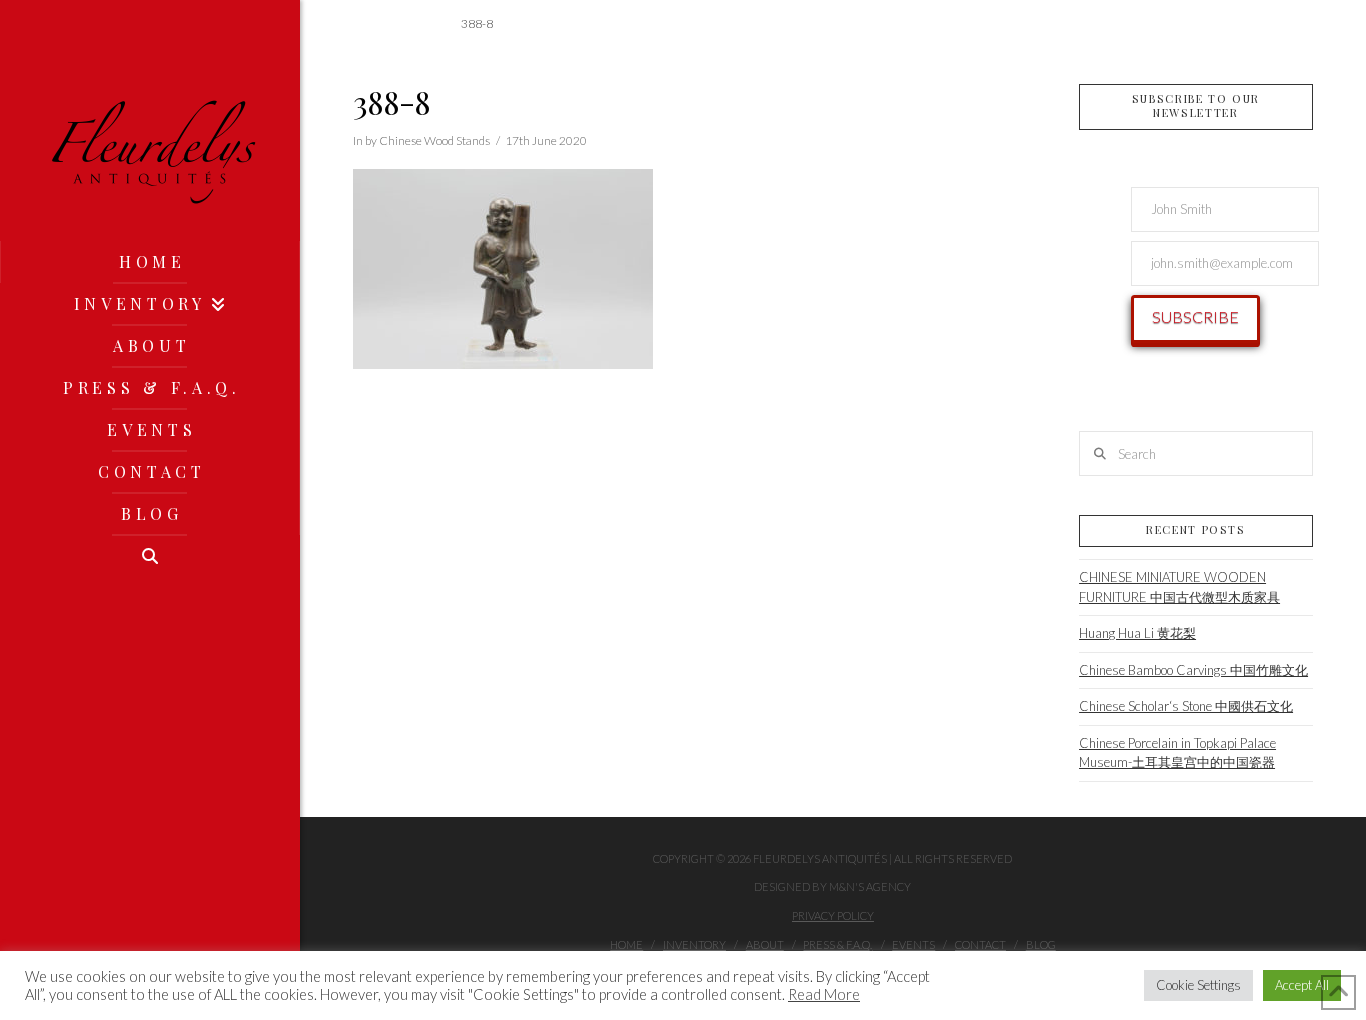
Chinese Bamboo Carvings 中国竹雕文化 (1193, 670)
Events (913, 944)
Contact (980, 944)
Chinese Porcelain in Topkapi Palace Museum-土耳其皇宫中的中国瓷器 (1177, 753)
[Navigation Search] (150, 556)
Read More (824, 994)
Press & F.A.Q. (837, 944)
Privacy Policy (833, 915)
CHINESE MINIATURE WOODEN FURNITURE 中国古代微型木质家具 (1179, 587)
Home (626, 944)
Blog (1041, 944)
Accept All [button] (1302, 985)
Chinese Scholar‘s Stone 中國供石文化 (1186, 706)
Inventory (694, 944)
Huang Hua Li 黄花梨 (1137, 633)
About (765, 944)
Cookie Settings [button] (1198, 985)
